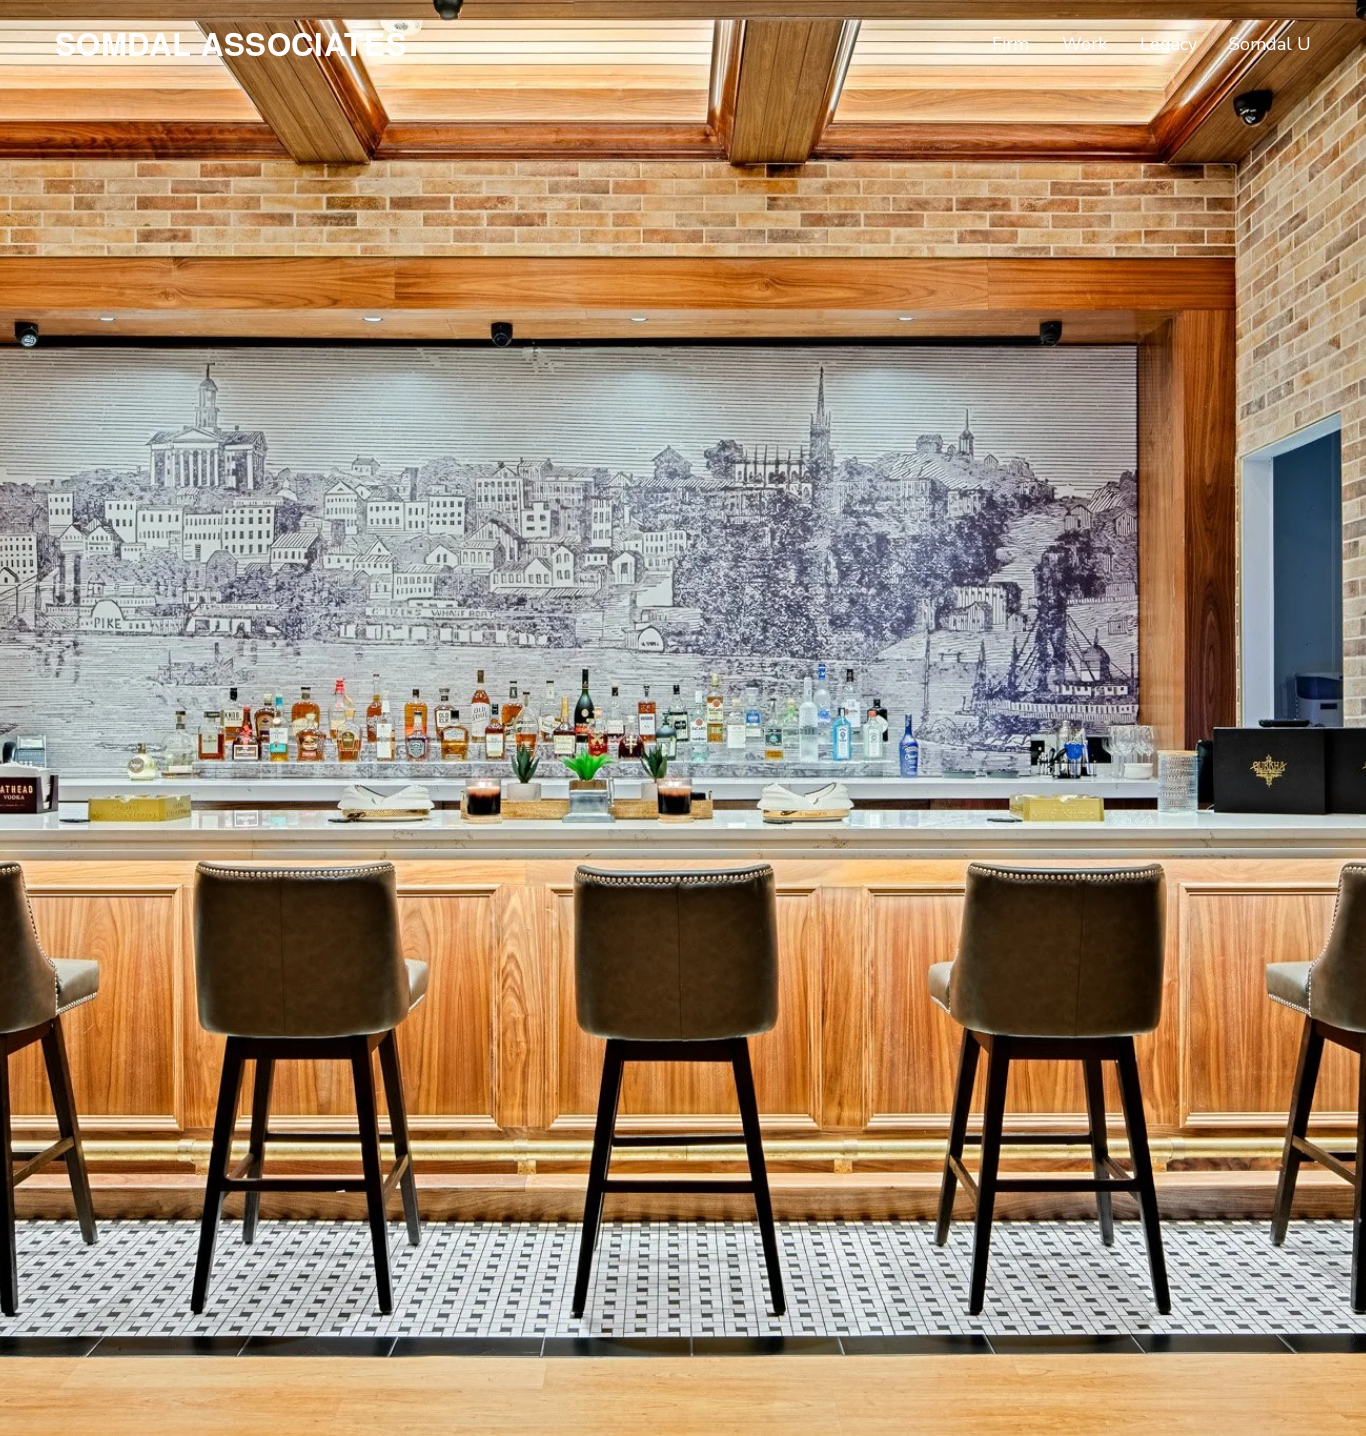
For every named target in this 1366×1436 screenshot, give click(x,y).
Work (1084, 44)
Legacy (1168, 44)
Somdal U (1270, 44)
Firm (1010, 44)
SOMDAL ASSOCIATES (231, 43)
